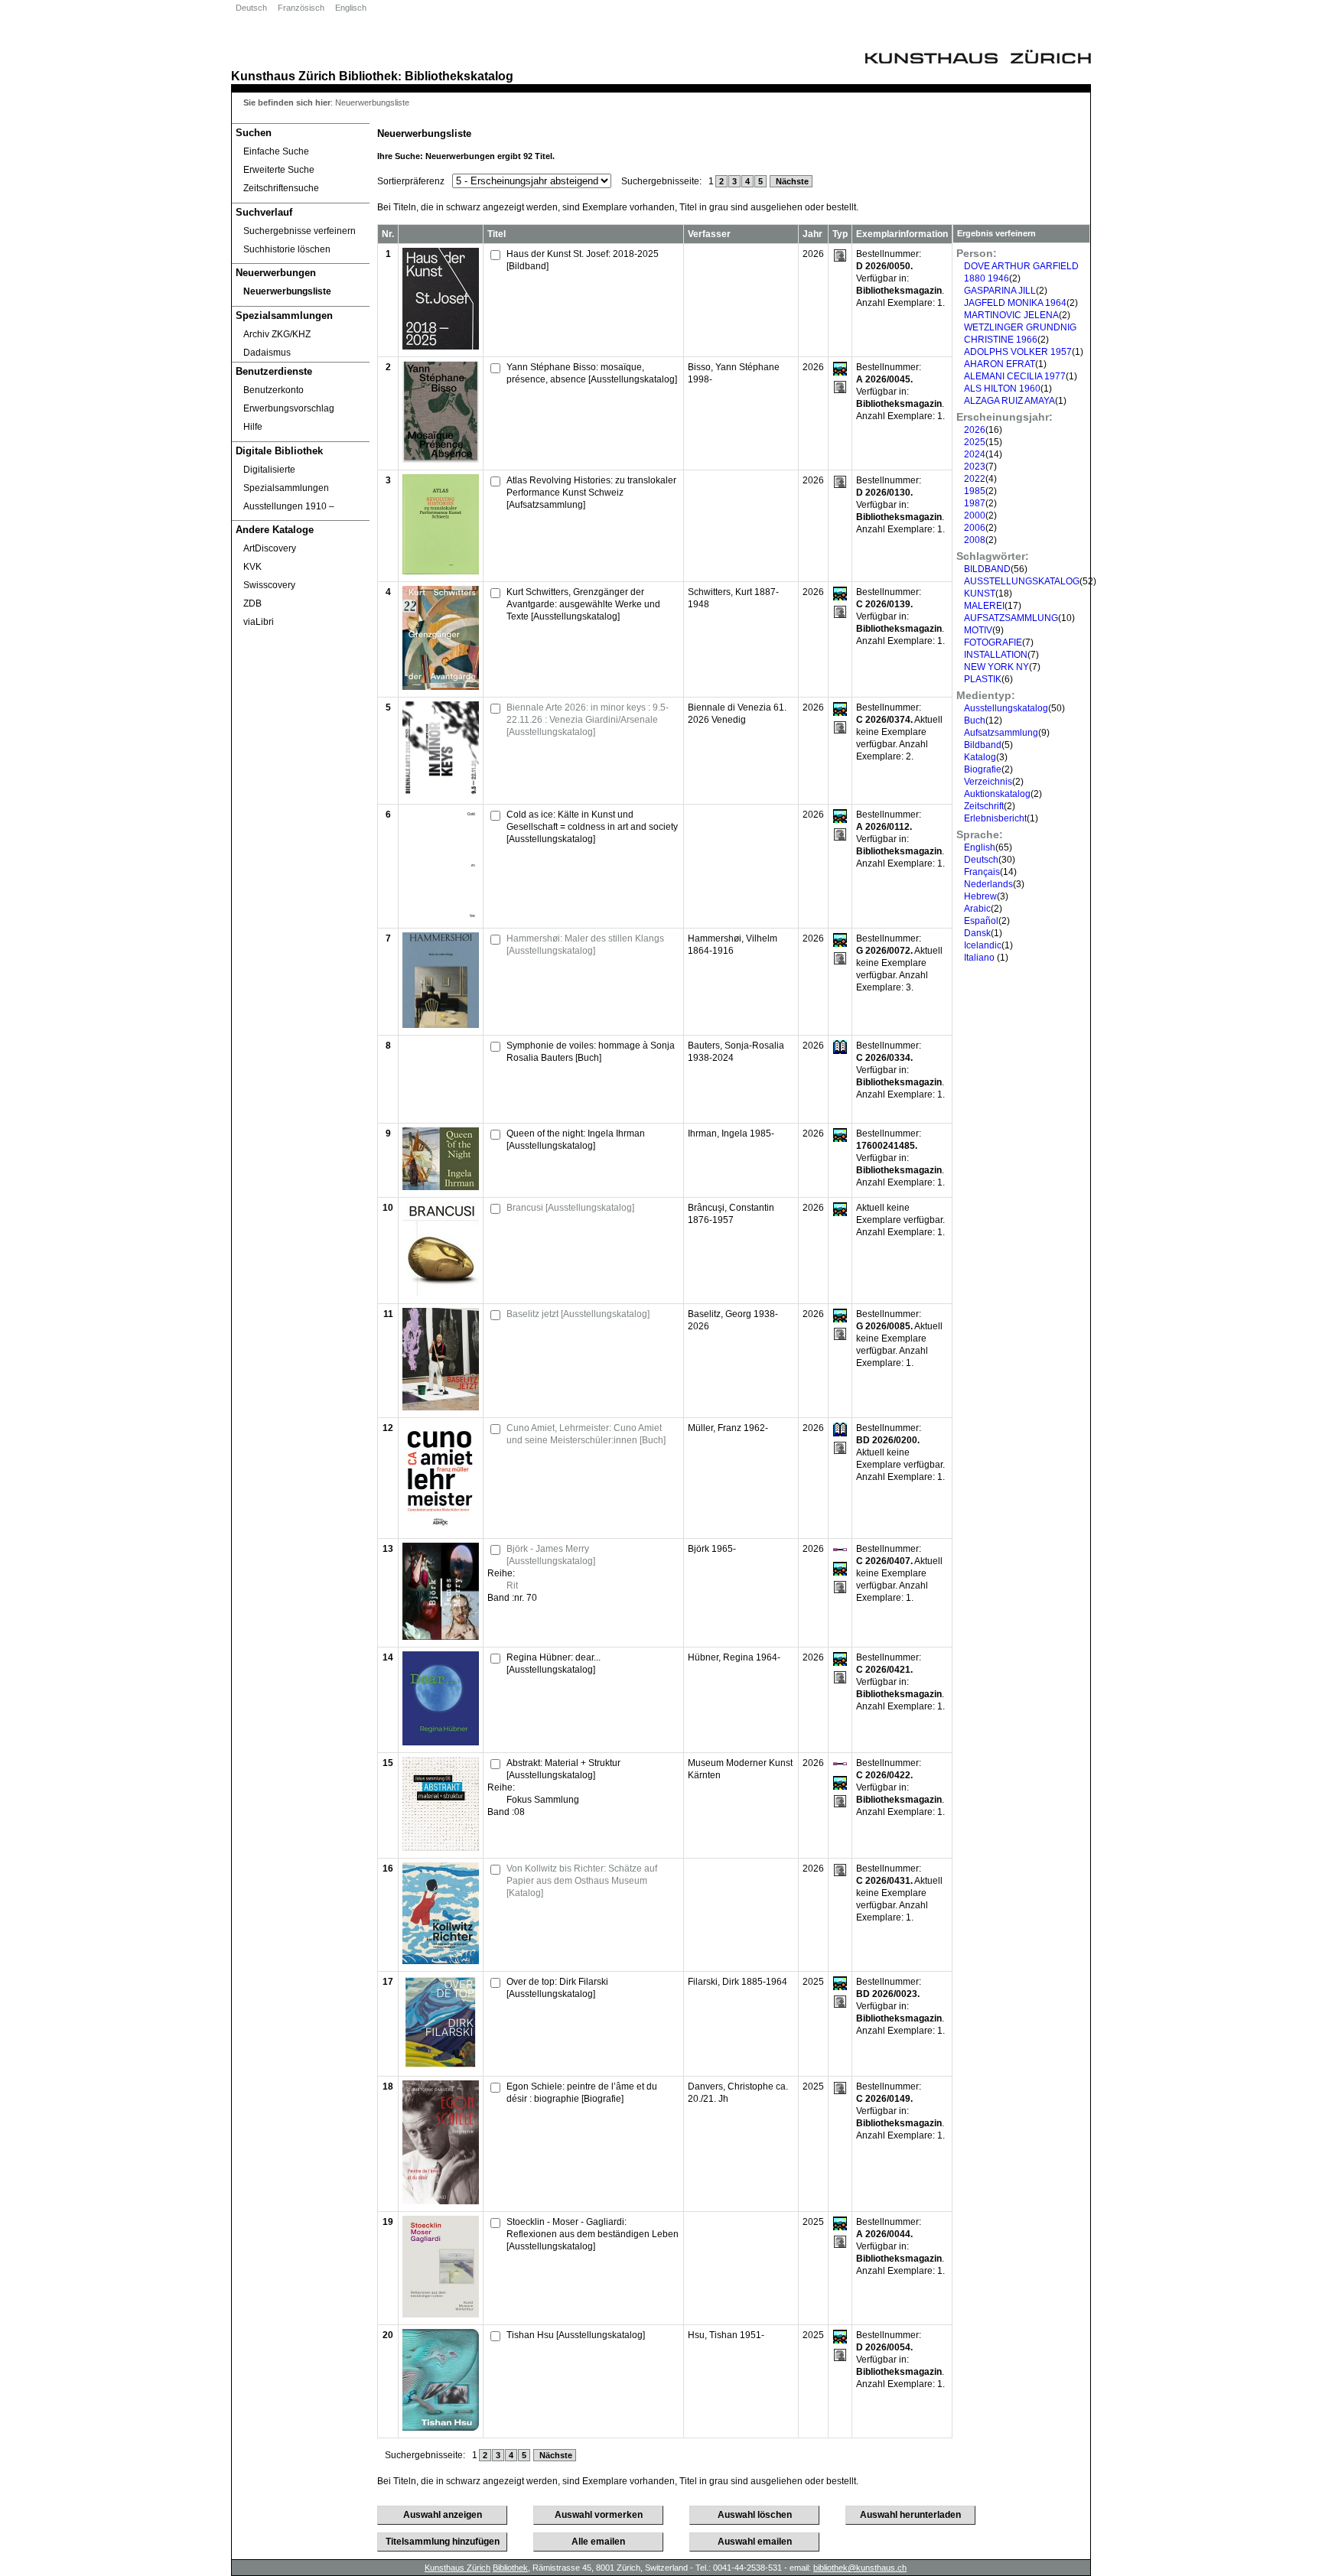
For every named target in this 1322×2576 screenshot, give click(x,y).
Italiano (980, 958)
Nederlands (988, 884)
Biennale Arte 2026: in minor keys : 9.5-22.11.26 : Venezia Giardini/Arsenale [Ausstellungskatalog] (588, 720)
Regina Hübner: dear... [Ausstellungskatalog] (554, 1664)
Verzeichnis (988, 782)
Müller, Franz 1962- (728, 1428)
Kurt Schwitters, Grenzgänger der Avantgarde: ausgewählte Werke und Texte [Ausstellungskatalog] (583, 604)
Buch (975, 720)
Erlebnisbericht (995, 818)
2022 (975, 479)
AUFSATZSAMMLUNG (1011, 618)
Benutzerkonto (274, 390)
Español (981, 921)
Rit (512, 1586)
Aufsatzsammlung (1001, 733)
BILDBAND (987, 569)
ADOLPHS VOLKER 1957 (1018, 352)
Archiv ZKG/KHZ (277, 334)
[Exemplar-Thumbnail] (441, 346)
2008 (975, 540)
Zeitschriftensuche (281, 188)
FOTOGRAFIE (993, 642)
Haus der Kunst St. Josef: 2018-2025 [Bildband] (583, 260)
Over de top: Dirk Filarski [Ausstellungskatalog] (557, 1988)
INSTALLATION (996, 655)
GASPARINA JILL (1000, 291)
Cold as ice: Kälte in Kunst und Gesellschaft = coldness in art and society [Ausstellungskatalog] (592, 827)
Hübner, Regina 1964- (734, 1657)
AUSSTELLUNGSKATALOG (1022, 581)
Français (982, 872)
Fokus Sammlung (543, 1800)
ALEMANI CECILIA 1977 (1015, 376)
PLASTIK (983, 679)
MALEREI (984, 606)
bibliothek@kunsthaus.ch (860, 2568)
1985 (975, 491)
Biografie (983, 769)
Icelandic (983, 945)
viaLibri (259, 622)
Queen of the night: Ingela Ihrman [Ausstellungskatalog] (576, 1140)
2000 (975, 516)
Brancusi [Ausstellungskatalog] (570, 1208)
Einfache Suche (276, 151)
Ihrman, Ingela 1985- (731, 1134)
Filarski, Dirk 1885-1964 (738, 1982)
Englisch (351, 8)
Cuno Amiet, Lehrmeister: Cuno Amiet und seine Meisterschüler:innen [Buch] (586, 1434)
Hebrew (980, 896)
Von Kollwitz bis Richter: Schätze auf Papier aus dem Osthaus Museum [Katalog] (582, 1881)
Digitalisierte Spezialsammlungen (286, 479)
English (980, 847)
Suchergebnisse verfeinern (300, 231)
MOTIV (978, 630)
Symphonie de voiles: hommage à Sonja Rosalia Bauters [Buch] (591, 1052)
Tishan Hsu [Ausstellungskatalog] (576, 2335)
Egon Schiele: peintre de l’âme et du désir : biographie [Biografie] (582, 2093)
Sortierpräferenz (411, 181)
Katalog (980, 757)
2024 (975, 454)
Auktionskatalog (997, 794)
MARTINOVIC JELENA (1011, 315)
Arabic (977, 909)
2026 (975, 430)
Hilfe (253, 427)
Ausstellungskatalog (1006, 708)
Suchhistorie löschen (287, 249)
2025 (975, 442)
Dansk (977, 933)
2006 (975, 528)
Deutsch (251, 8)
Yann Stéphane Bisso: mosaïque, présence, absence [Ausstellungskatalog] (592, 373)
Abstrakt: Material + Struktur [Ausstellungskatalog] (563, 1769)
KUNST (980, 594)
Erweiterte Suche (279, 170)
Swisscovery (269, 585)
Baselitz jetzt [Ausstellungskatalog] (578, 1314)
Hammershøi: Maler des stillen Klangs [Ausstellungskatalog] (585, 945)
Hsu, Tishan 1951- (726, 2335)
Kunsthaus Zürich (283, 76)
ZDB (252, 603)
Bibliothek (368, 76)
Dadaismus (267, 353)
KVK (252, 567)
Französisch (301, 8)
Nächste (791, 181)
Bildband (983, 745)
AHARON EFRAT (1000, 364)
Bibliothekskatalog (459, 76)
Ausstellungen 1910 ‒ (289, 506)
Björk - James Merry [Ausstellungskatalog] (551, 1555)
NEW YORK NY (996, 667)
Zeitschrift (984, 806)
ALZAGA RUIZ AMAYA (1009, 401)
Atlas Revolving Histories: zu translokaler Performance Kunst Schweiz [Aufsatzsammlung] (591, 493)
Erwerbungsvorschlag (289, 408)
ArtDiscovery (270, 548)
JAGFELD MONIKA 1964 (1015, 303)
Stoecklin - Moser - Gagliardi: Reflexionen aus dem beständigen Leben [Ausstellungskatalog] (593, 2234)
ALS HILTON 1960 (1002, 389)
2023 (975, 467)
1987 (975, 503)
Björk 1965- (712, 1549)
